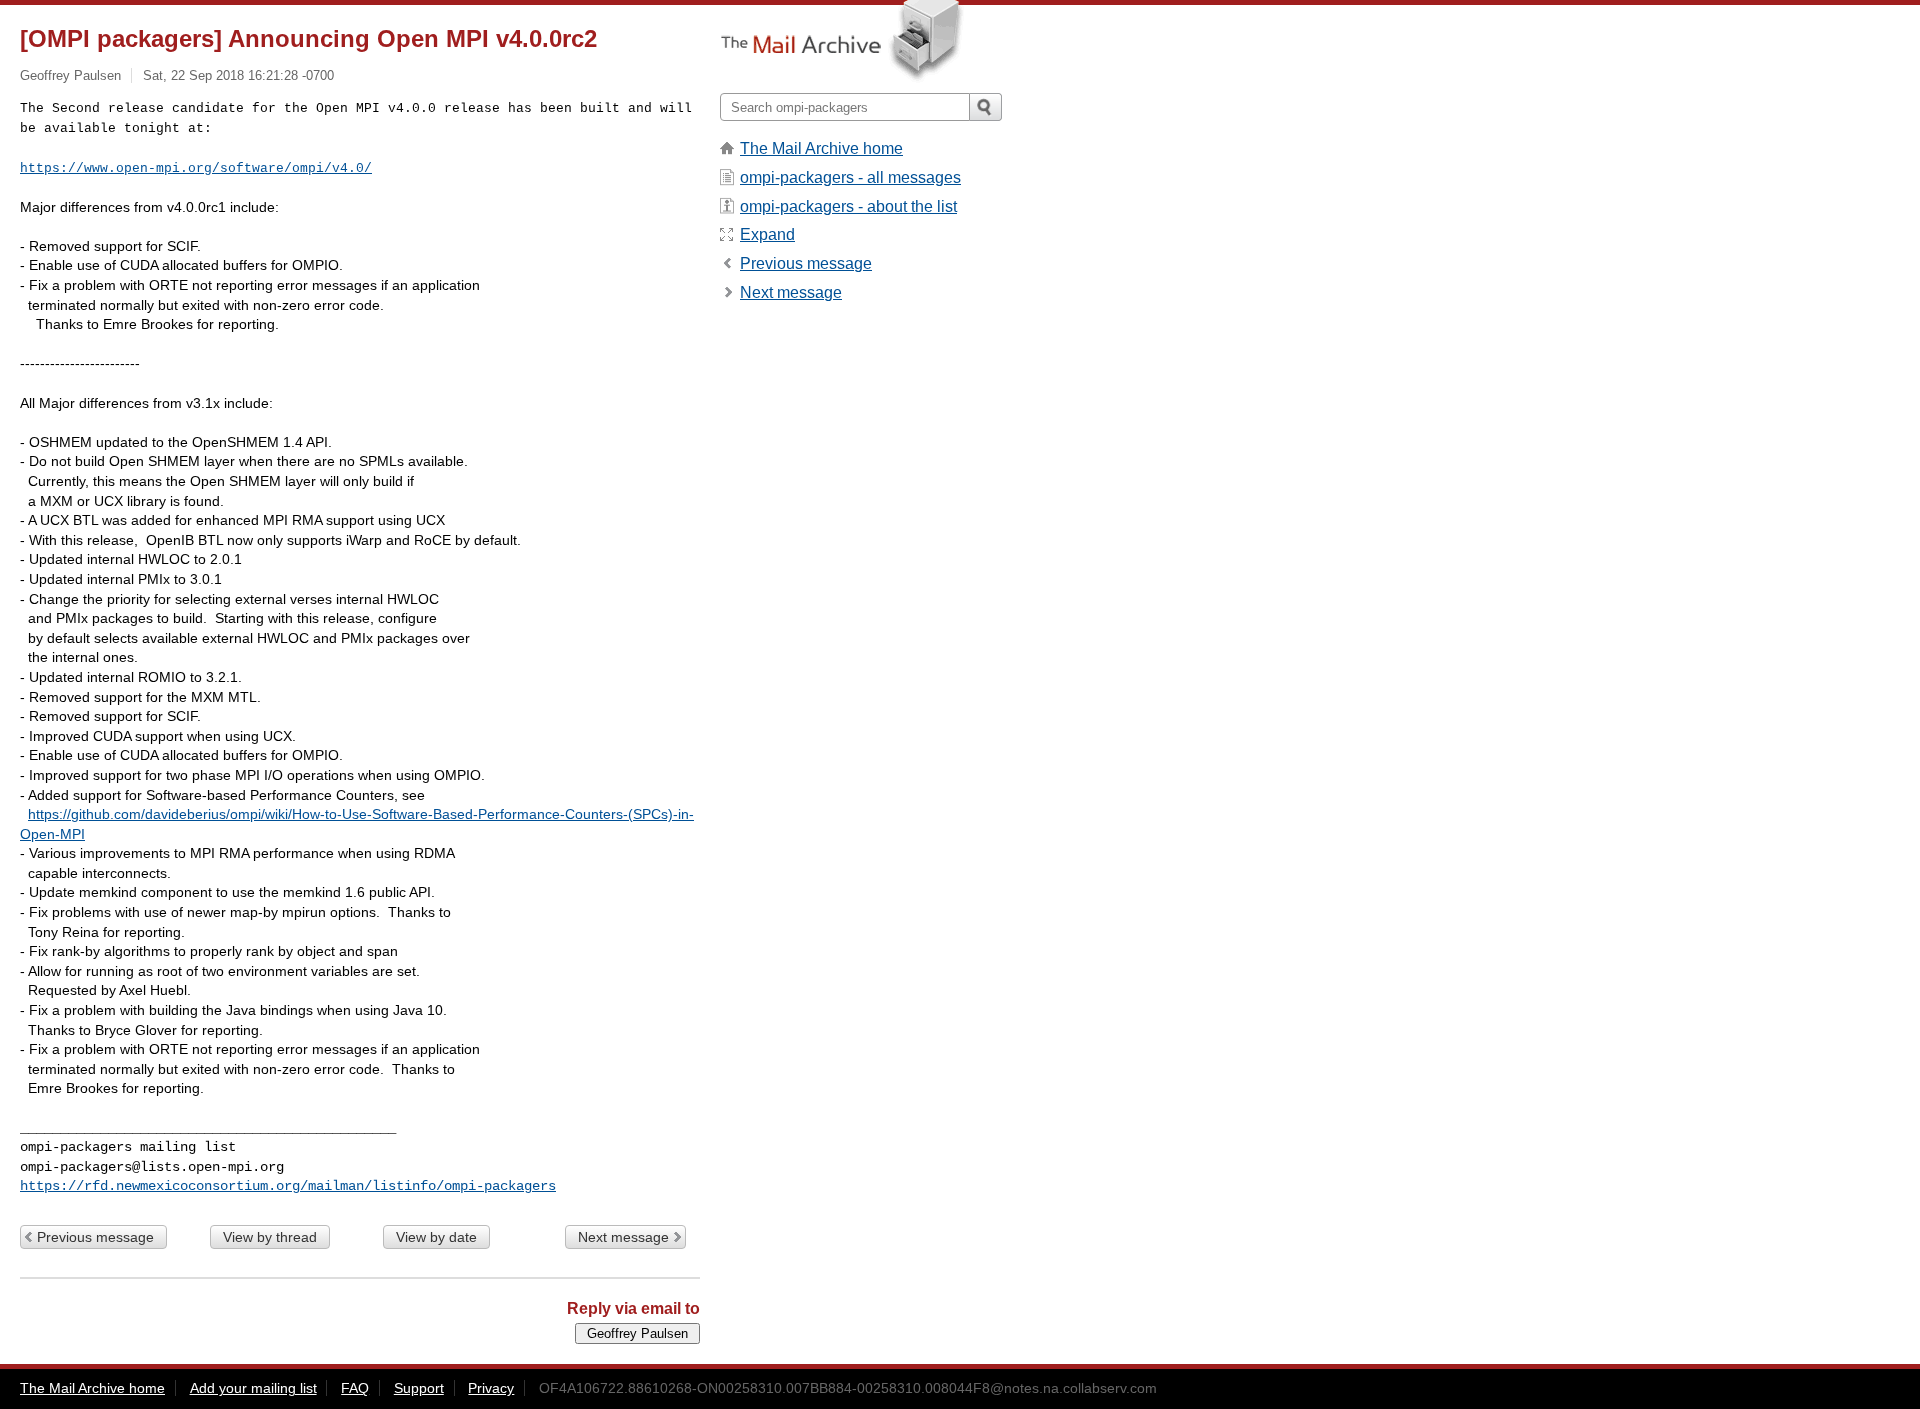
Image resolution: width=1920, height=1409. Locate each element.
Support (419, 1388)
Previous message (95, 1237)
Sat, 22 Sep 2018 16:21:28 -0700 (238, 75)
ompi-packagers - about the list (848, 206)
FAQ (355, 1388)
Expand (767, 234)
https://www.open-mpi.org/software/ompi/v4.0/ (196, 168)
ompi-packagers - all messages (850, 177)
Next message (623, 1237)
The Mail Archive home (821, 148)
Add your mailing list (253, 1388)
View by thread (270, 1237)
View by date (436, 1237)
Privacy (491, 1388)
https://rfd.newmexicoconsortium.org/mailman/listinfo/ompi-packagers (288, 1186)
